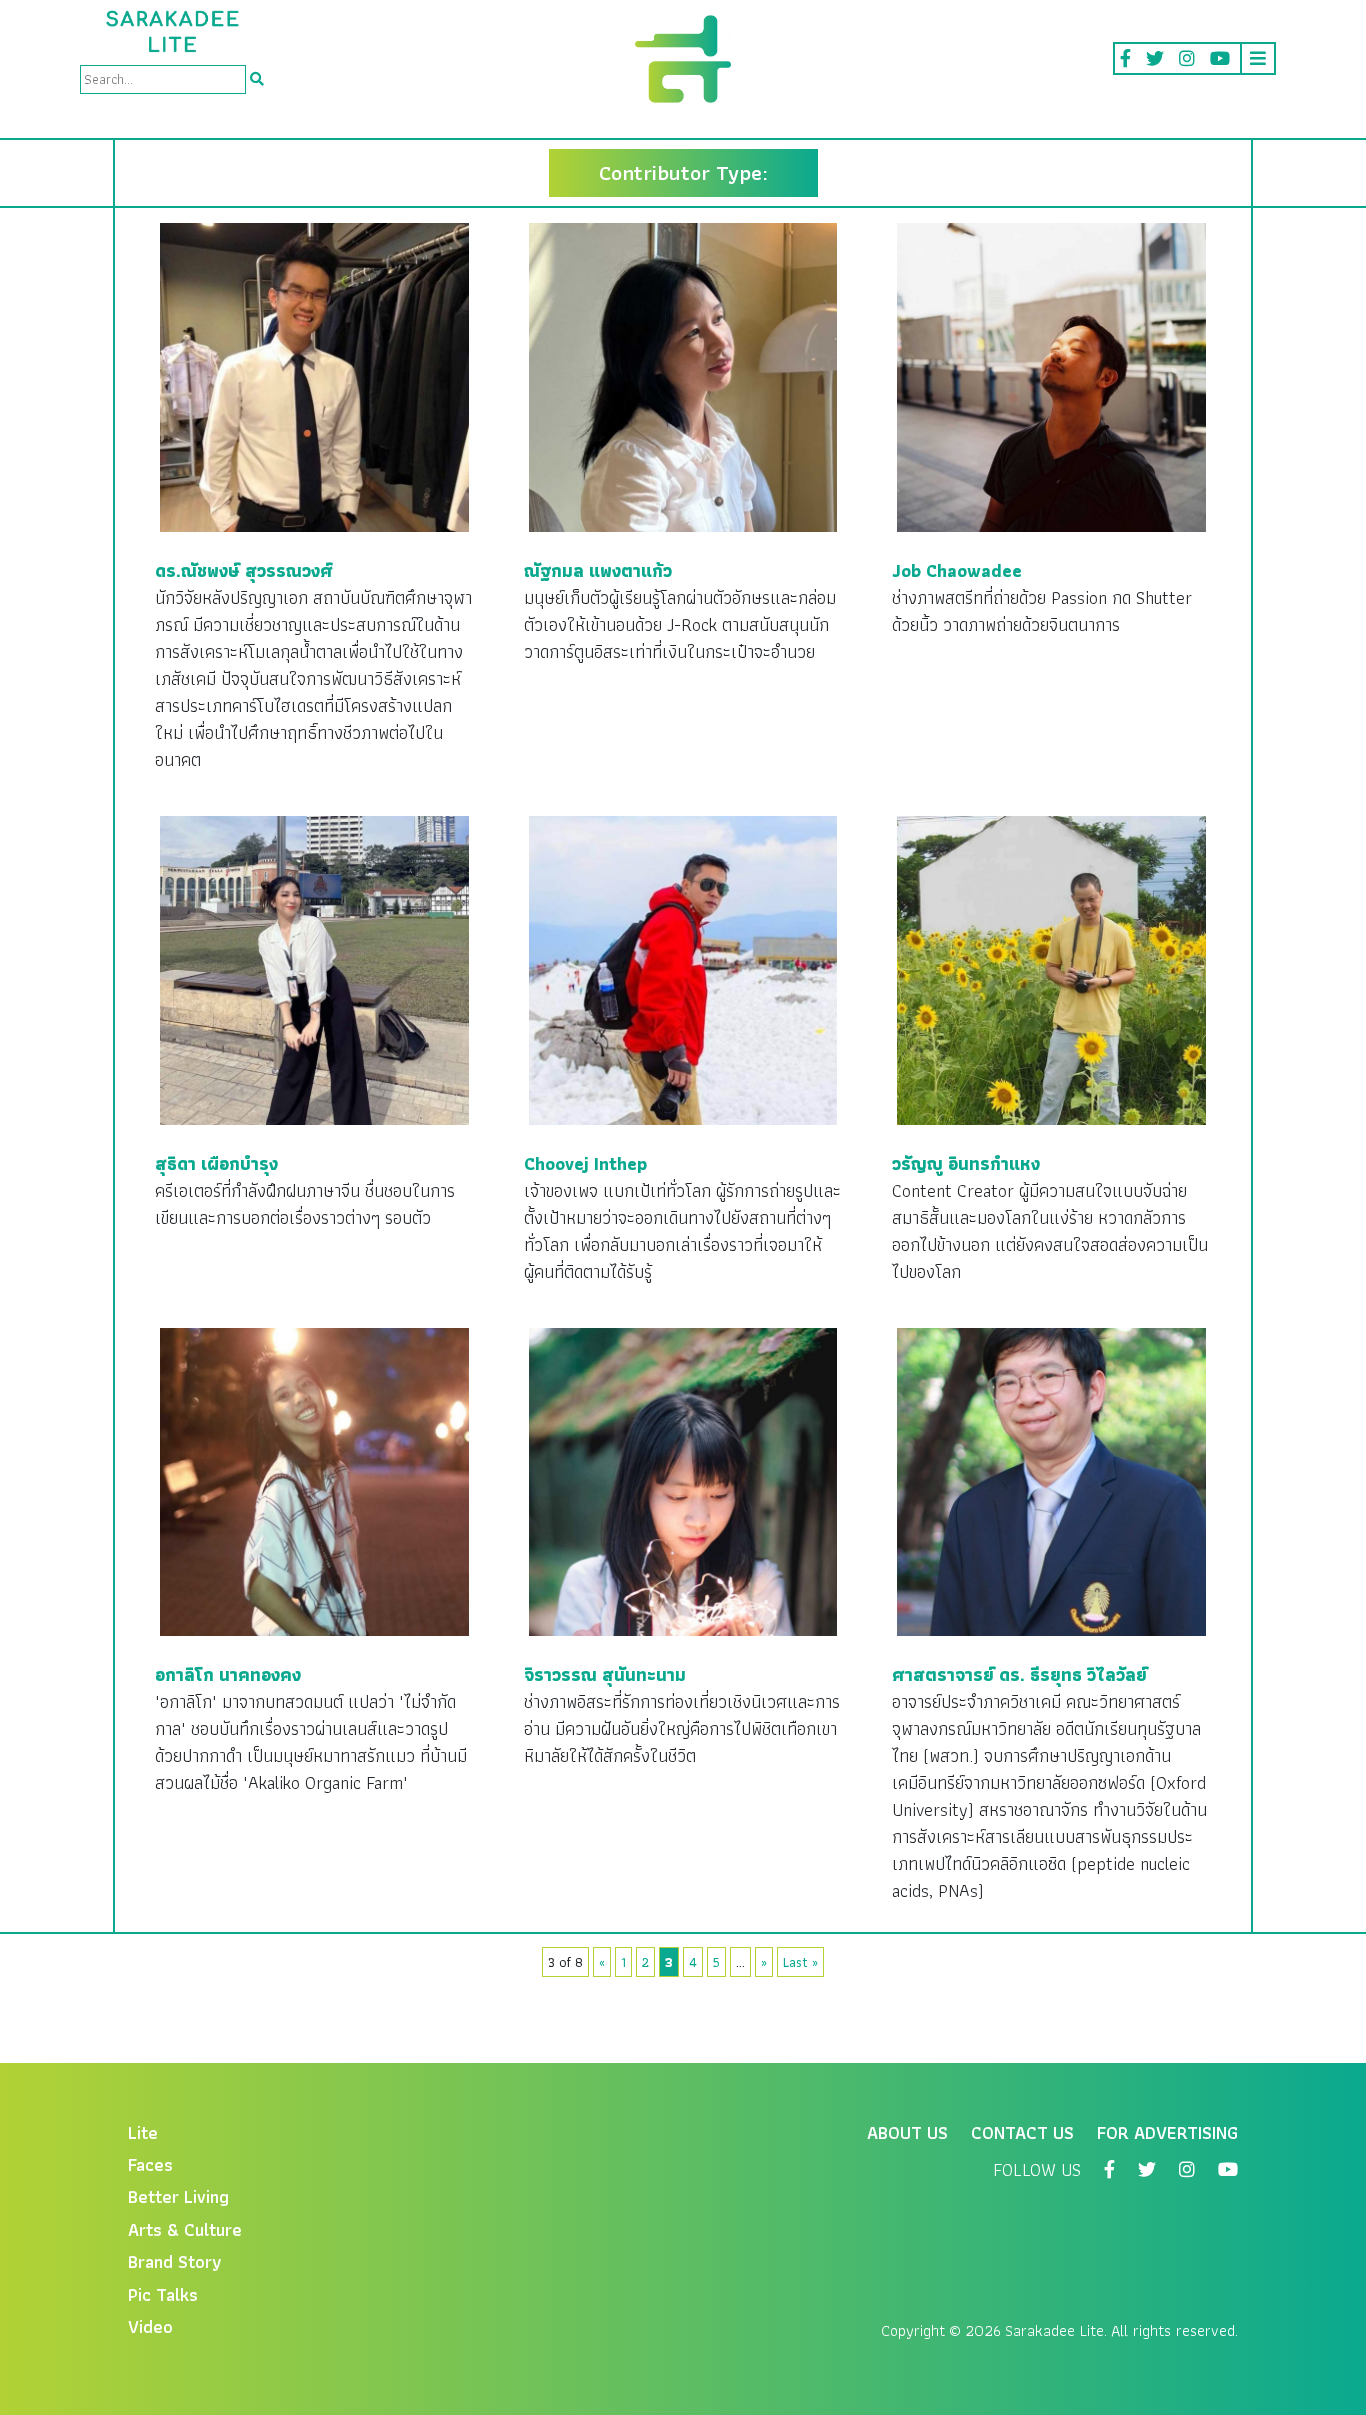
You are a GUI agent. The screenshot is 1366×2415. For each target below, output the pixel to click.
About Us (907, 2132)
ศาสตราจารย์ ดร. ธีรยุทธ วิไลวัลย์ (1019, 1674)
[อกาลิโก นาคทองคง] (314, 1479)
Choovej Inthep (585, 1163)
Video (150, 2326)
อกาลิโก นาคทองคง (228, 1674)
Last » (800, 1962)
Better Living (178, 2196)
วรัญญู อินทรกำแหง (966, 1163)
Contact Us (1022, 2132)
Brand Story (175, 2261)
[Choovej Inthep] (683, 968)
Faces (150, 2164)
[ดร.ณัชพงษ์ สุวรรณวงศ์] (314, 375)
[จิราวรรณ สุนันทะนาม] (683, 1479)
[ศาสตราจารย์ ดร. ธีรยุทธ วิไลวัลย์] (1051, 1479)
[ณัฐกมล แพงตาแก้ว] (683, 375)
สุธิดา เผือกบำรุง (216, 1163)
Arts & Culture (185, 2229)
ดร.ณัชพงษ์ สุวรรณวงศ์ (244, 570)
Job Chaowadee (957, 570)
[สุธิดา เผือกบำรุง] (314, 968)
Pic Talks (163, 2294)
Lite (143, 2132)
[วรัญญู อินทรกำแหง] (1051, 968)
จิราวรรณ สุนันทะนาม (605, 1674)
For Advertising (1167, 2132)
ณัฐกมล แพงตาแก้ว (598, 570)
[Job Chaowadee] (1051, 375)
